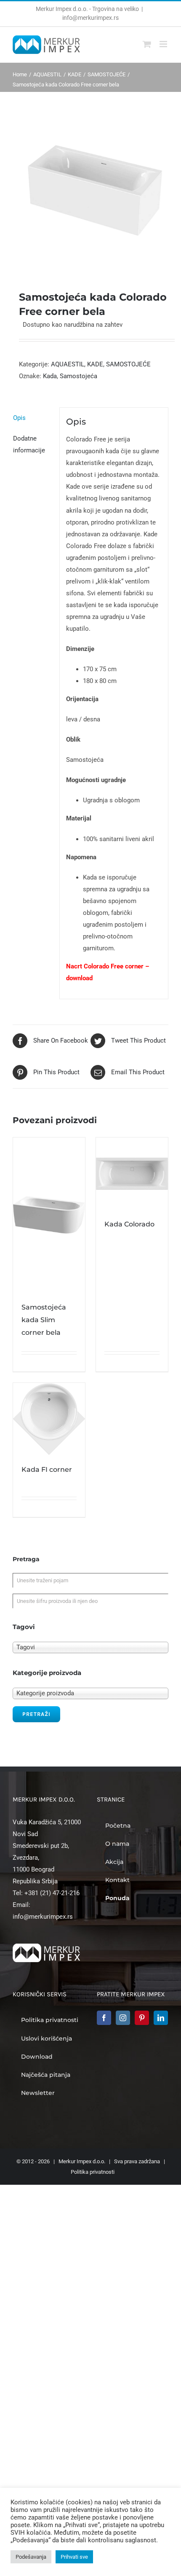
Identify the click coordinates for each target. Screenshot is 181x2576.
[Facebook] (104, 2018)
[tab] (33, 418)
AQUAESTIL (68, 364)
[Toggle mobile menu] (164, 44)
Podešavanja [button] (31, 2557)
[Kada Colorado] (132, 1174)
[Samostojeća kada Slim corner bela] (49, 1215)
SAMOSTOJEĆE (128, 364)
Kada (50, 376)
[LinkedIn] (161, 2018)
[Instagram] (123, 2018)
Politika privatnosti (93, 2172)
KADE (95, 364)
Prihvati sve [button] (74, 2557)
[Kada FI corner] (49, 1419)
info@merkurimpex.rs (90, 18)
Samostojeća (79, 376)
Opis (19, 418)
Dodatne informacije (29, 444)
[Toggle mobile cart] (147, 44)
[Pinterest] (142, 2018)
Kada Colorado (129, 1224)
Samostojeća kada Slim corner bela (44, 1320)
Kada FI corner (47, 1470)
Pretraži (36, 1714)
